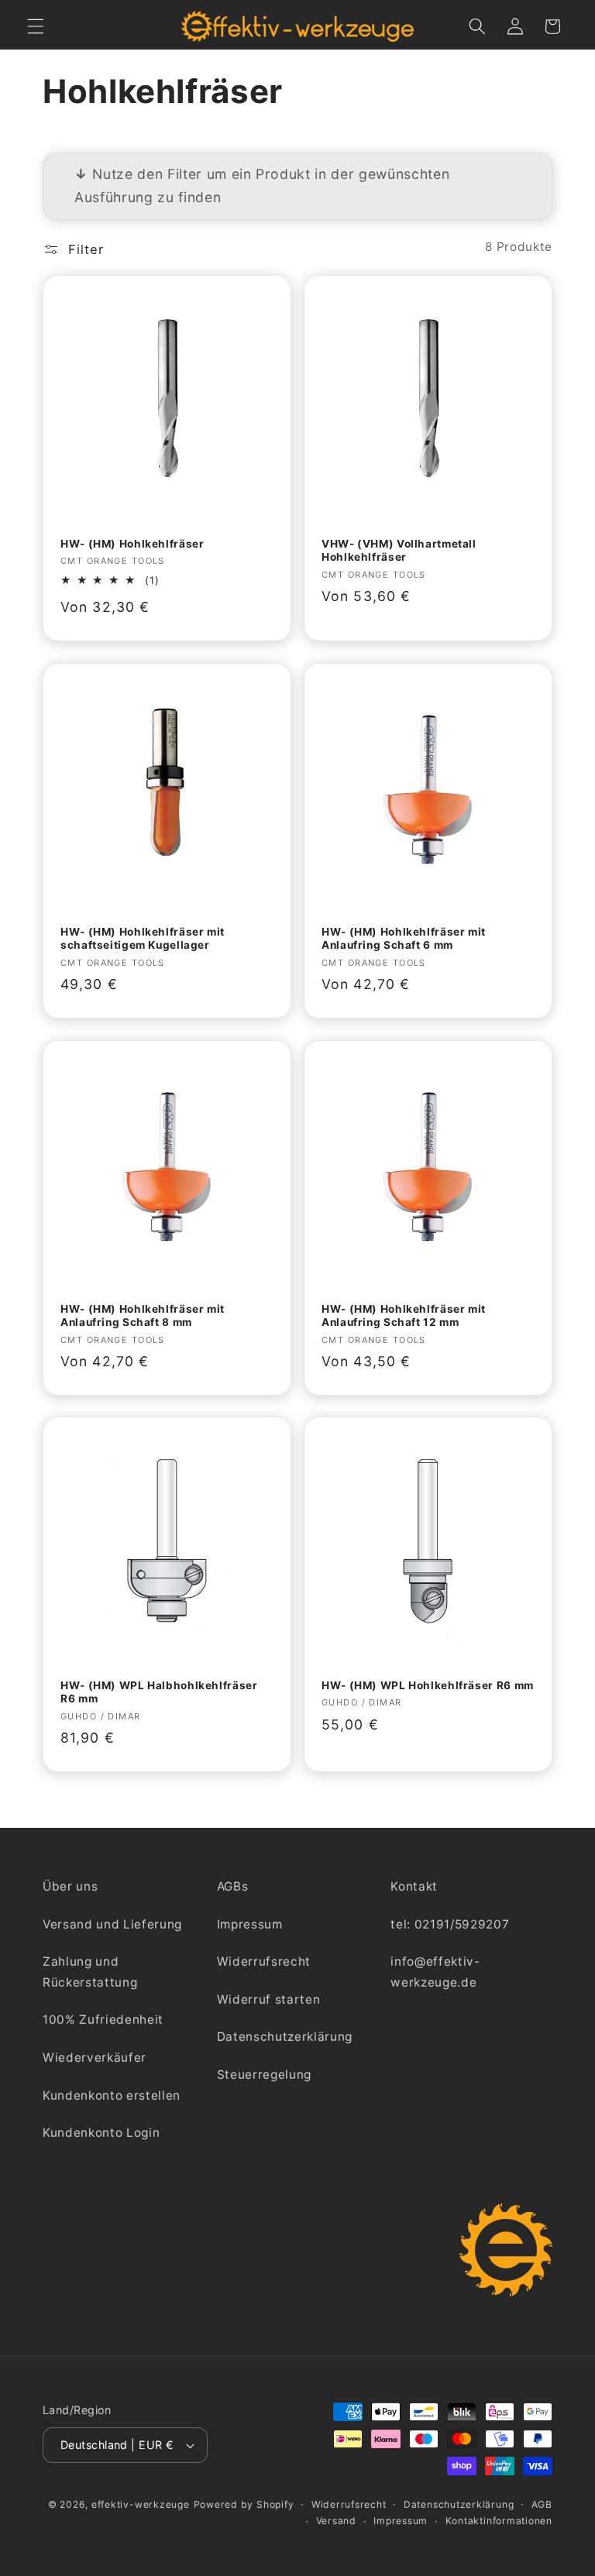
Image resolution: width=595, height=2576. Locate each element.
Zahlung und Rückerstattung (90, 1972)
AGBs (233, 1886)
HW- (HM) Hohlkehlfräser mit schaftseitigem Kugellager (143, 939)
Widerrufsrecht (264, 1961)
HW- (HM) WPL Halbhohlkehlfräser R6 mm (159, 1692)
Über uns (70, 1886)
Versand (336, 2521)
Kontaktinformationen (499, 2521)
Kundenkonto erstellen (112, 2095)
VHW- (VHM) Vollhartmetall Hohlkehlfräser (399, 551)
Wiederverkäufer (95, 2057)
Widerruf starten (269, 1999)
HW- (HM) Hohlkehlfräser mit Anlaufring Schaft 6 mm (404, 939)
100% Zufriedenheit (103, 2020)
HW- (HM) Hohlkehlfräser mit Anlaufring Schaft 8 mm (143, 1315)
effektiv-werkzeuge (141, 2504)
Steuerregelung (264, 2075)
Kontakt (414, 1886)
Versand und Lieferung (112, 1924)
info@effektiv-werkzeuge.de (435, 1972)
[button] (36, 26)
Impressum (250, 1924)
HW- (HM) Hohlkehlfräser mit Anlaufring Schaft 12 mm (404, 1315)
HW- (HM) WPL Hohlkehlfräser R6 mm (428, 1685)
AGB (542, 2504)
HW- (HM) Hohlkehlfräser (132, 544)
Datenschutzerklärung (285, 2037)
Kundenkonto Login (101, 2133)
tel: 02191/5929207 (450, 1924)
